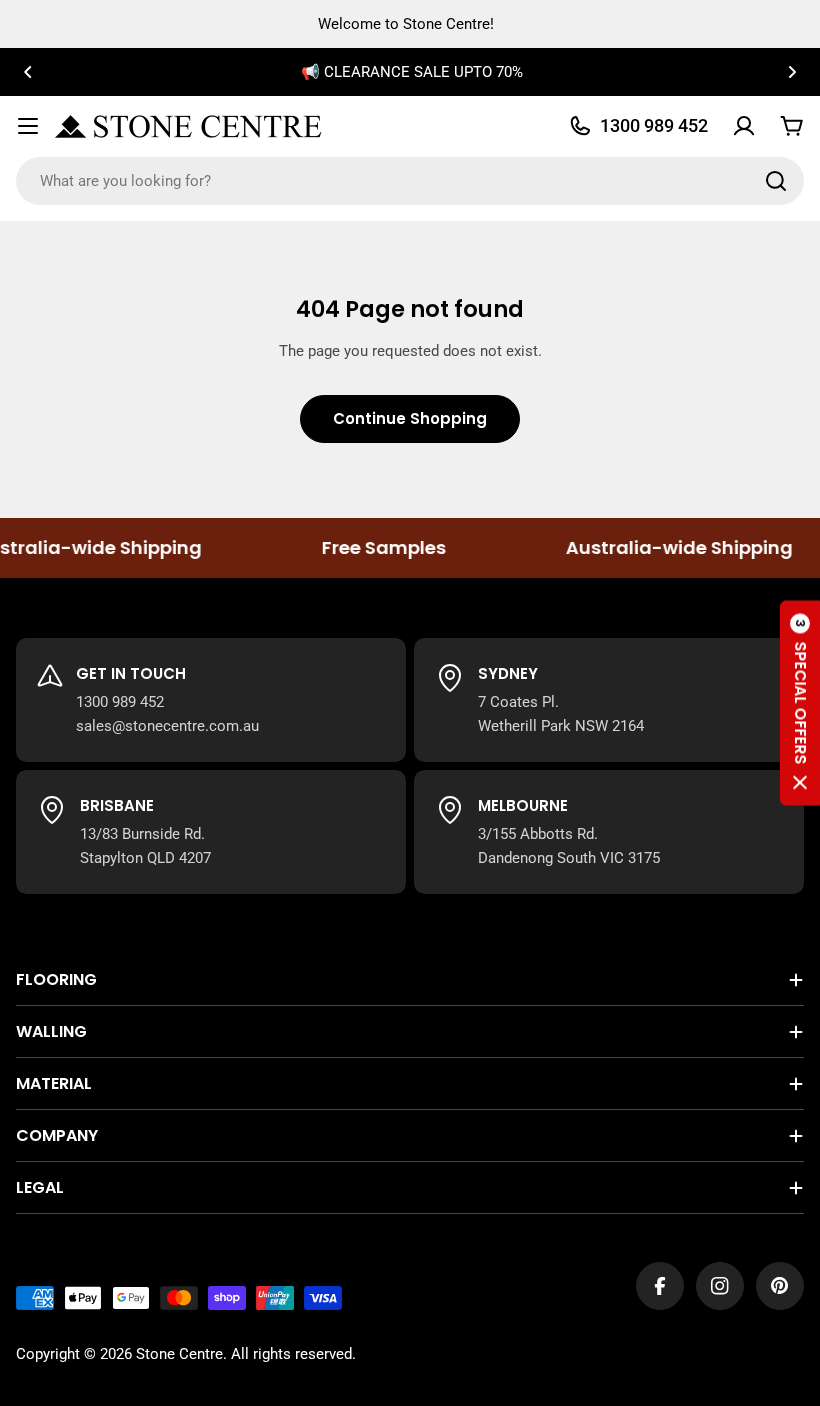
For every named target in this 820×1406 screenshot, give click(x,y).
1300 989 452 (120, 702)
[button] (28, 72)
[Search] (776, 181)
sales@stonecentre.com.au (167, 726)
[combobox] (410, 181)
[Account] (744, 126)
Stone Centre (179, 1354)
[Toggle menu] (28, 126)
